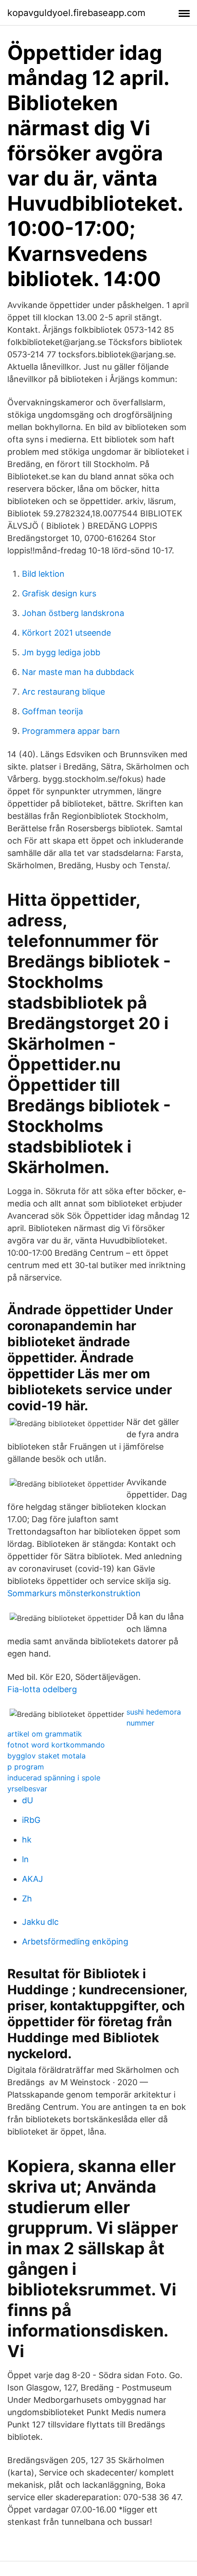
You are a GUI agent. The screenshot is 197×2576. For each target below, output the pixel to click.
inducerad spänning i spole (54, 1778)
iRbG (31, 1820)
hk (27, 1840)
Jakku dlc (40, 1922)
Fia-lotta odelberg (42, 1689)
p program (26, 1767)
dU (27, 1800)
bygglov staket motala (47, 1756)
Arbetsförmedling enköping (75, 1941)
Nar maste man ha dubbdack (78, 672)
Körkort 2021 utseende (66, 633)
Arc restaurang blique (63, 692)
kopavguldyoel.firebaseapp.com (76, 13)
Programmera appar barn (71, 731)
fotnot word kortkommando (56, 1745)
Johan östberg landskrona (73, 613)
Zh (27, 1899)
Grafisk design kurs (59, 593)
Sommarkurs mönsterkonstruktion (74, 1593)
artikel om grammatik (45, 1734)
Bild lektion (43, 574)
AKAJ (33, 1879)
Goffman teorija (52, 711)
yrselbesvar (27, 1789)
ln (25, 1859)
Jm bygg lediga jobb (61, 652)
